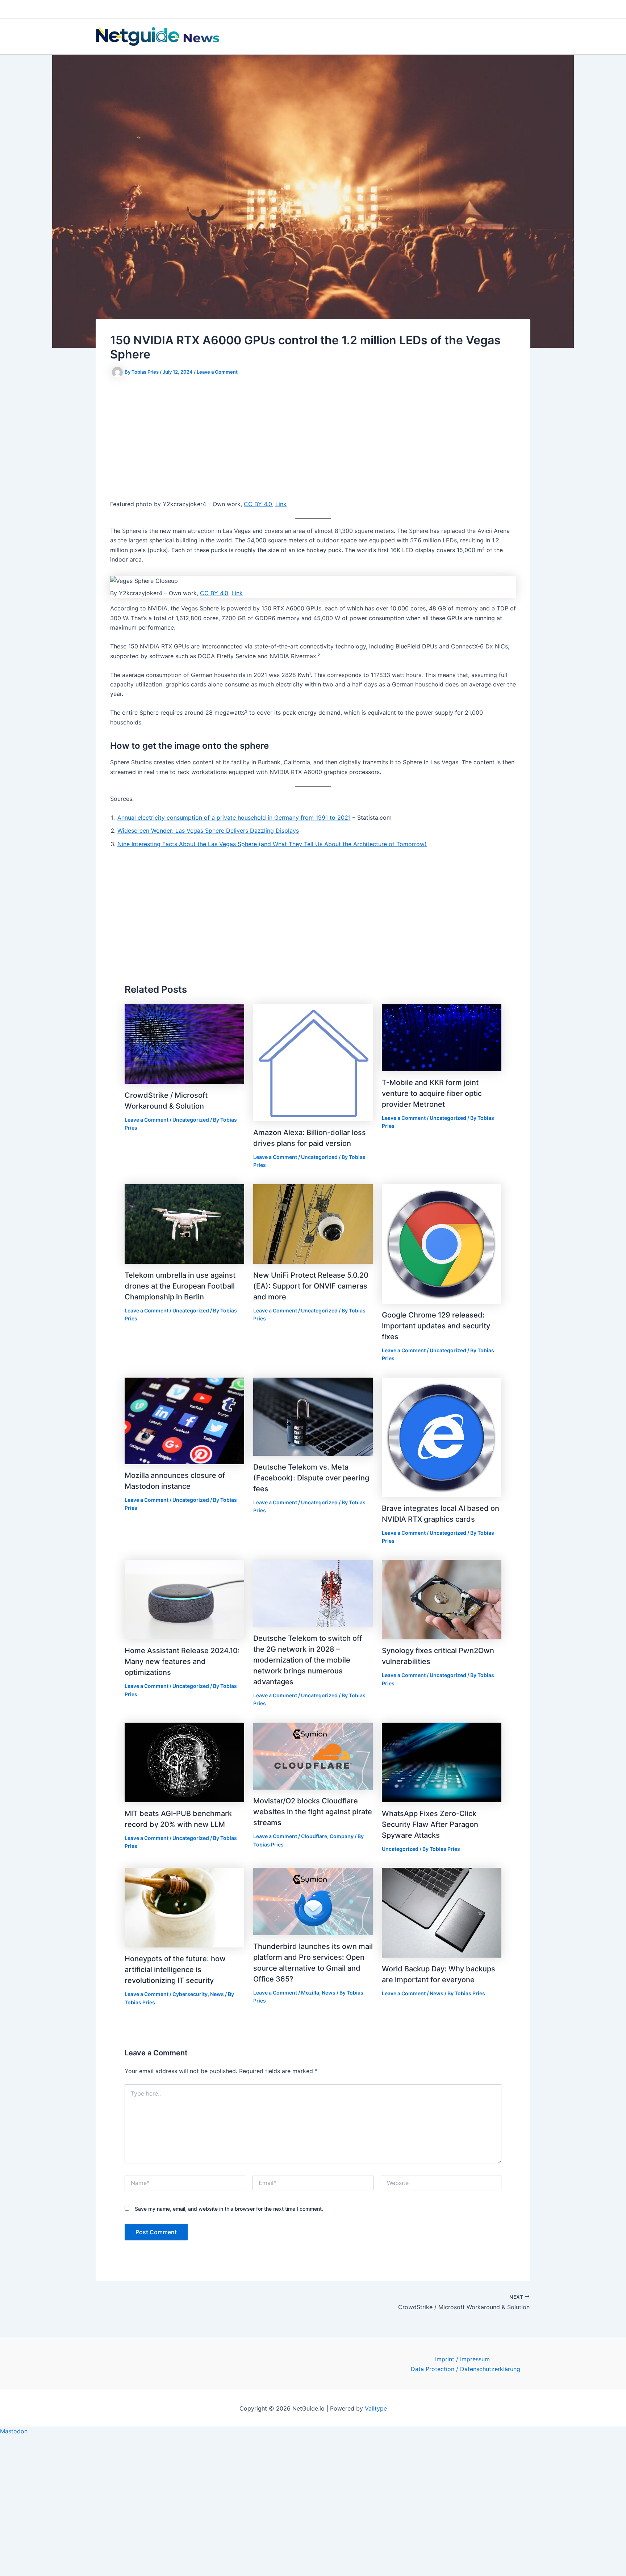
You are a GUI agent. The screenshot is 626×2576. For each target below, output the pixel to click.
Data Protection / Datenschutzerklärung (466, 2369)
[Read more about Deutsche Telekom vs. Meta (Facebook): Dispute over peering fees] (313, 1416)
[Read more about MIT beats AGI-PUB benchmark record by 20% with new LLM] (184, 1762)
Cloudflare (314, 1836)
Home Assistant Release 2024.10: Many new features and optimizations (182, 1661)
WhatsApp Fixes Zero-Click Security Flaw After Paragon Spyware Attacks (430, 1824)
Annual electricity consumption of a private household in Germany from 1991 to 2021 (234, 818)
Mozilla (310, 1993)
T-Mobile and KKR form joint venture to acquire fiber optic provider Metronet (432, 1093)
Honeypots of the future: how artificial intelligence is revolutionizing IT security (175, 1970)
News (217, 1994)
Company (342, 1836)
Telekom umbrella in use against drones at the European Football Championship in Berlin (180, 1286)
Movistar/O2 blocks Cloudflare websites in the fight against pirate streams (313, 1812)
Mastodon (14, 2431)
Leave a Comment (217, 372)
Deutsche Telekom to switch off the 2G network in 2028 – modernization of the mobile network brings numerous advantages (308, 1660)
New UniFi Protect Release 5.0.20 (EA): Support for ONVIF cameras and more (311, 1286)
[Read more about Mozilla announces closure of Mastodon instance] (184, 1420)
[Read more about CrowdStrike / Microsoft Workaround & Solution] (184, 1043)
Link (281, 504)
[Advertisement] (313, 440)
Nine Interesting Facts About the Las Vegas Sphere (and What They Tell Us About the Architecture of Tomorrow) (272, 844)
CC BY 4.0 (258, 504)
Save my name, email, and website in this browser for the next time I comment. (229, 2209)
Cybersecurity (190, 1994)
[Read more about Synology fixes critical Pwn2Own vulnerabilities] (442, 1599)
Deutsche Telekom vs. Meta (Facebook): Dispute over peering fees (311, 1478)
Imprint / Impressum (462, 2359)
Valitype (376, 2408)
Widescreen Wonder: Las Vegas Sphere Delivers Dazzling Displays (208, 831)
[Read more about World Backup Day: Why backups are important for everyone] (442, 1912)
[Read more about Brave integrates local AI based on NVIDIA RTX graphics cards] (442, 1437)
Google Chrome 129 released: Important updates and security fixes (436, 1326)
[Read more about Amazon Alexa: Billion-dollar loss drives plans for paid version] (313, 1062)
